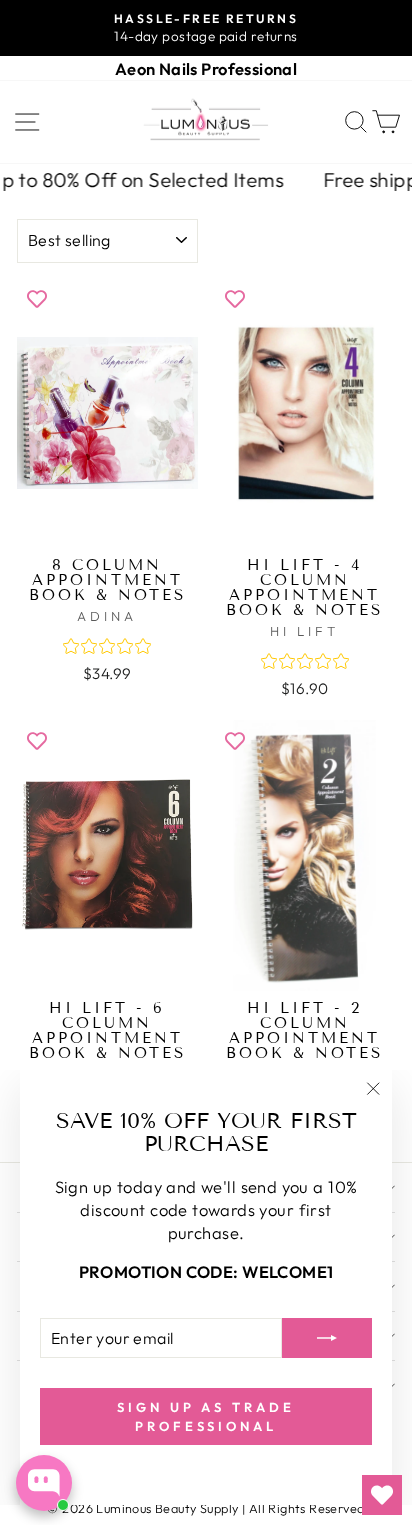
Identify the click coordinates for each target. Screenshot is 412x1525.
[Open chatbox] (44, 1483)
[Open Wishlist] (382, 1495)
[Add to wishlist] (37, 298)
